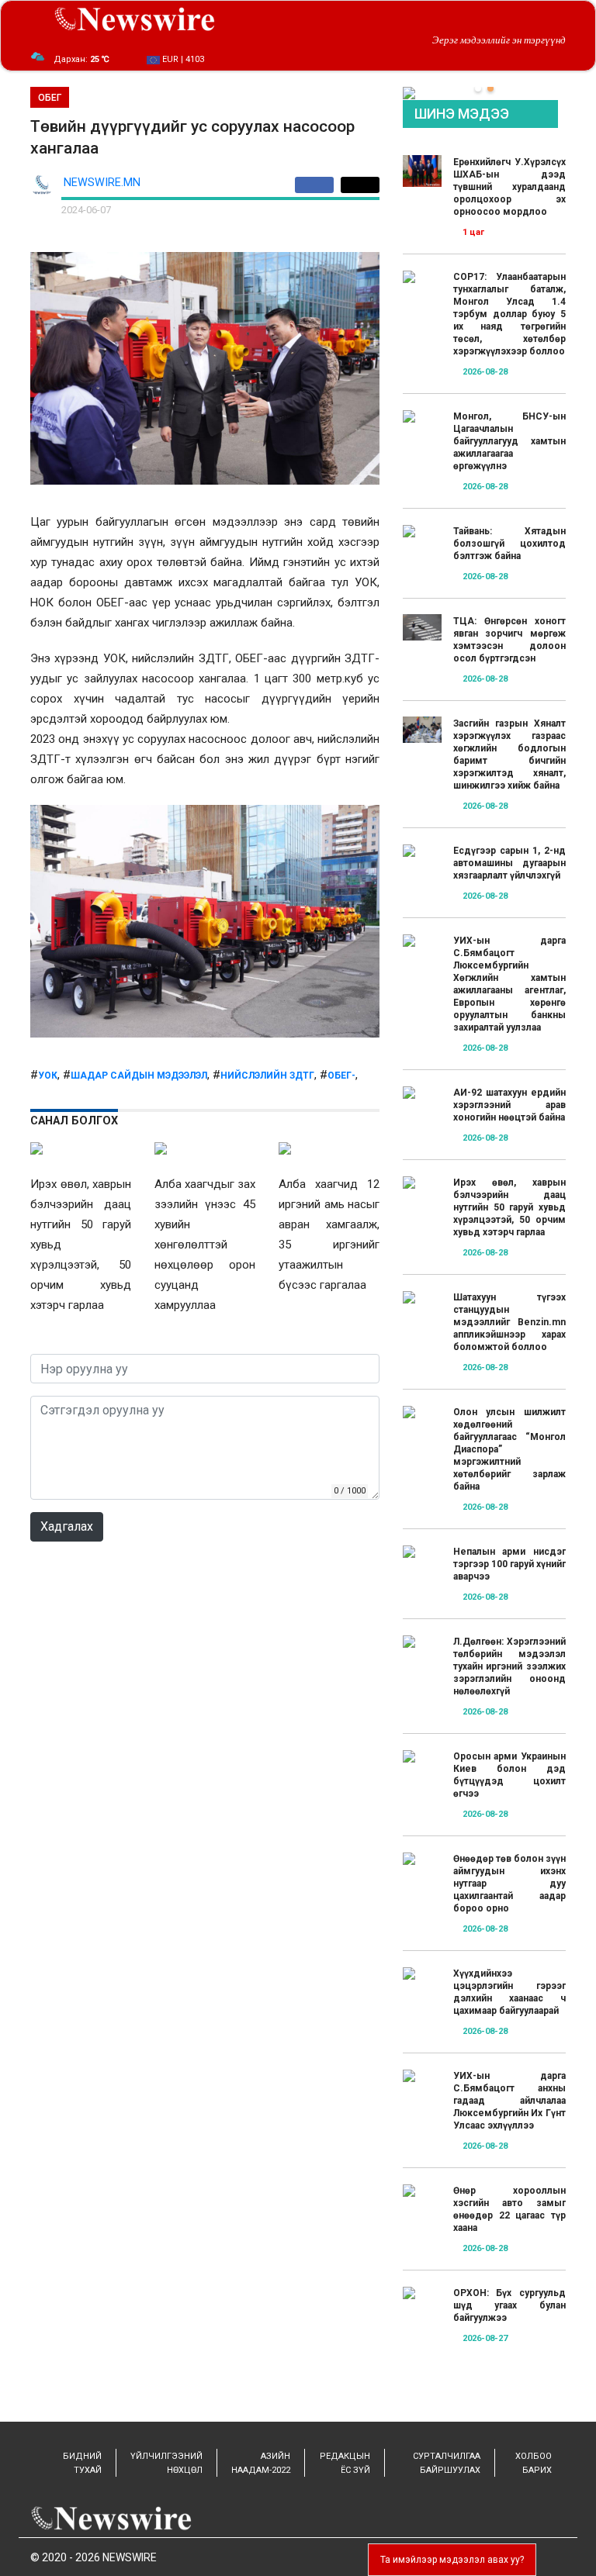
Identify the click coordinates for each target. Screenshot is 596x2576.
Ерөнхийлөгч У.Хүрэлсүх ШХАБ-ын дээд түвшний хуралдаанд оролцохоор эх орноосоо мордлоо (509, 187)
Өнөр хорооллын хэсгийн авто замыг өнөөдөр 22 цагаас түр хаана (509, 2209)
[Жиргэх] (360, 185)
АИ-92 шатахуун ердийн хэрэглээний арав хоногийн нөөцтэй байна (509, 1105)
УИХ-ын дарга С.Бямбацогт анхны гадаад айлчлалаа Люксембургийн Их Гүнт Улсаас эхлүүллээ (509, 2101)
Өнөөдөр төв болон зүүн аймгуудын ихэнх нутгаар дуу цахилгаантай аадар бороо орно (509, 1884)
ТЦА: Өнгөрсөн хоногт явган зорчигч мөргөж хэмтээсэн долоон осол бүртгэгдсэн (509, 640)
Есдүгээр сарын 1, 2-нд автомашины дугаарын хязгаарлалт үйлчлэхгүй (509, 863)
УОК (48, 1076)
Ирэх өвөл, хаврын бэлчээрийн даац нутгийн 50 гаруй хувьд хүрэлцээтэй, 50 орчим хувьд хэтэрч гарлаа (509, 1207)
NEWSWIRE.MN (102, 183)
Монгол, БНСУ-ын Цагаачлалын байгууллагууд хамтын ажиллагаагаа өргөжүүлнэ (509, 441)
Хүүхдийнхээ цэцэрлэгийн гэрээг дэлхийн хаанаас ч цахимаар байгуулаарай (509, 1992)
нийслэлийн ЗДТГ (267, 1076)
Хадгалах (67, 1526)
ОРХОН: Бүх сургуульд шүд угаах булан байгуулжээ (509, 2305)
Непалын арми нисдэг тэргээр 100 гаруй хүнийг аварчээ (509, 1564)
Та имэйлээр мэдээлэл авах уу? (452, 2560)
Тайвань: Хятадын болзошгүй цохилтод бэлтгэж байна (509, 544)
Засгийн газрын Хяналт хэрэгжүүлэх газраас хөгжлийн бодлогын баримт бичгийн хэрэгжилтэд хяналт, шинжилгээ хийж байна (509, 754)
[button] (478, 88)
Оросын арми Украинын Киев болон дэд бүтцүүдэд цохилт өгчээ (509, 1775)
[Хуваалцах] (318, 185)
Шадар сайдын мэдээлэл (139, 1076)
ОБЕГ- (341, 1076)
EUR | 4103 (182, 59)
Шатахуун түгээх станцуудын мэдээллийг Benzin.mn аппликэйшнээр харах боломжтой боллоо (509, 1322)
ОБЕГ (50, 98)
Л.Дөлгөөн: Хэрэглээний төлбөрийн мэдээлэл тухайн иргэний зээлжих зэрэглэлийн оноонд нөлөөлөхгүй (509, 1666)
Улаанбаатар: (93, 59)
